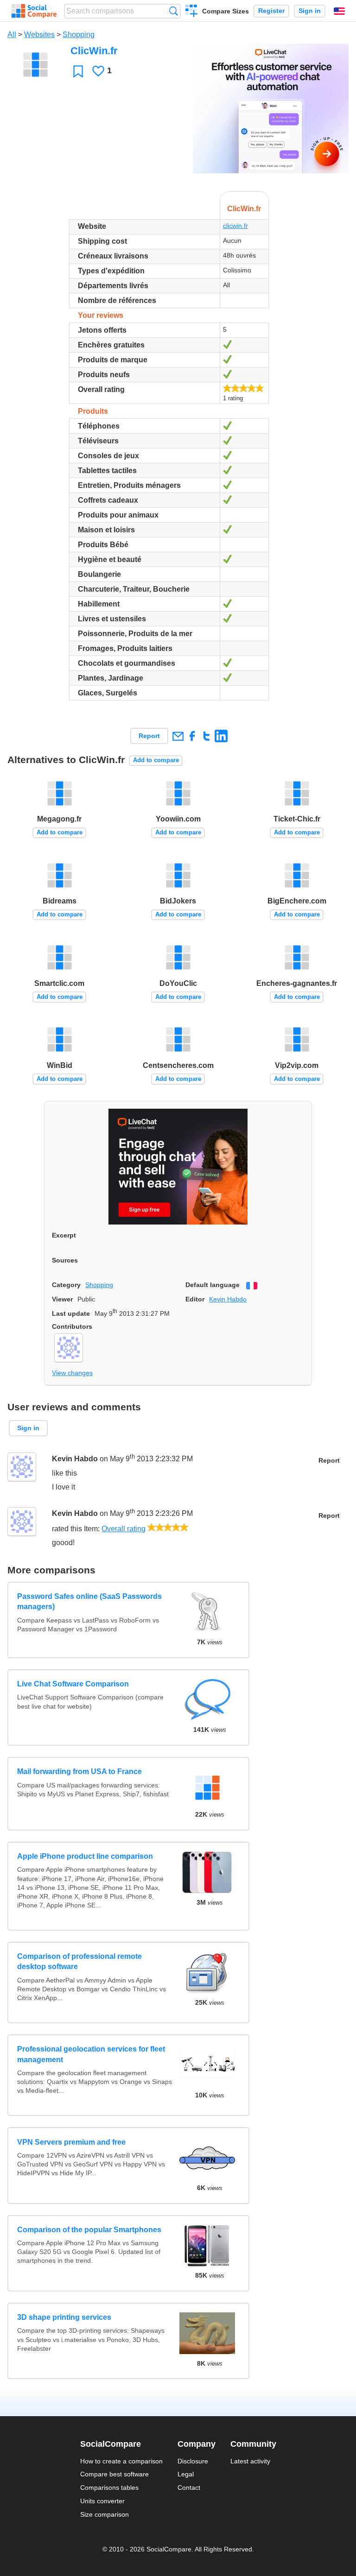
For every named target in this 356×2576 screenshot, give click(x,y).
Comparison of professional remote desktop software (79, 1961)
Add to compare (156, 760)
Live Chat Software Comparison (73, 1684)
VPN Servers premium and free (71, 2142)
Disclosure (193, 2461)
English (339, 11)
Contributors (72, 1326)
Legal (186, 2474)
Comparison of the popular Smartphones (89, 2230)
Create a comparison (192, 12)
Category (66, 1285)
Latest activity (250, 2461)
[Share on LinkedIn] (221, 736)
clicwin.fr (235, 226)
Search (174, 11)
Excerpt (64, 1235)
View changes (72, 1373)
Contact (189, 2488)
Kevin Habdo (228, 1299)
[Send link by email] (178, 736)
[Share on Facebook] (192, 736)
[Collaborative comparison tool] (34, 11)
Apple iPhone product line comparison (85, 1856)
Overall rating (124, 1529)
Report (149, 736)
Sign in (310, 11)
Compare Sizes (226, 11)
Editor (195, 1299)
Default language (213, 1285)
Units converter (102, 2501)
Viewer (62, 1299)
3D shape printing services (64, 2317)
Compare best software (114, 2474)
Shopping (79, 35)
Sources (65, 1260)
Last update (71, 1313)
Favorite (78, 71)
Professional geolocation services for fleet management (91, 2054)
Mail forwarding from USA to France (79, 1771)
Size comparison (105, 2514)
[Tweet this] (207, 736)
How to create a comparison (121, 2461)
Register (271, 11)
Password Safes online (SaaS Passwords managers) (89, 1601)
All (12, 35)
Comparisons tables (109, 2488)
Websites (39, 35)
